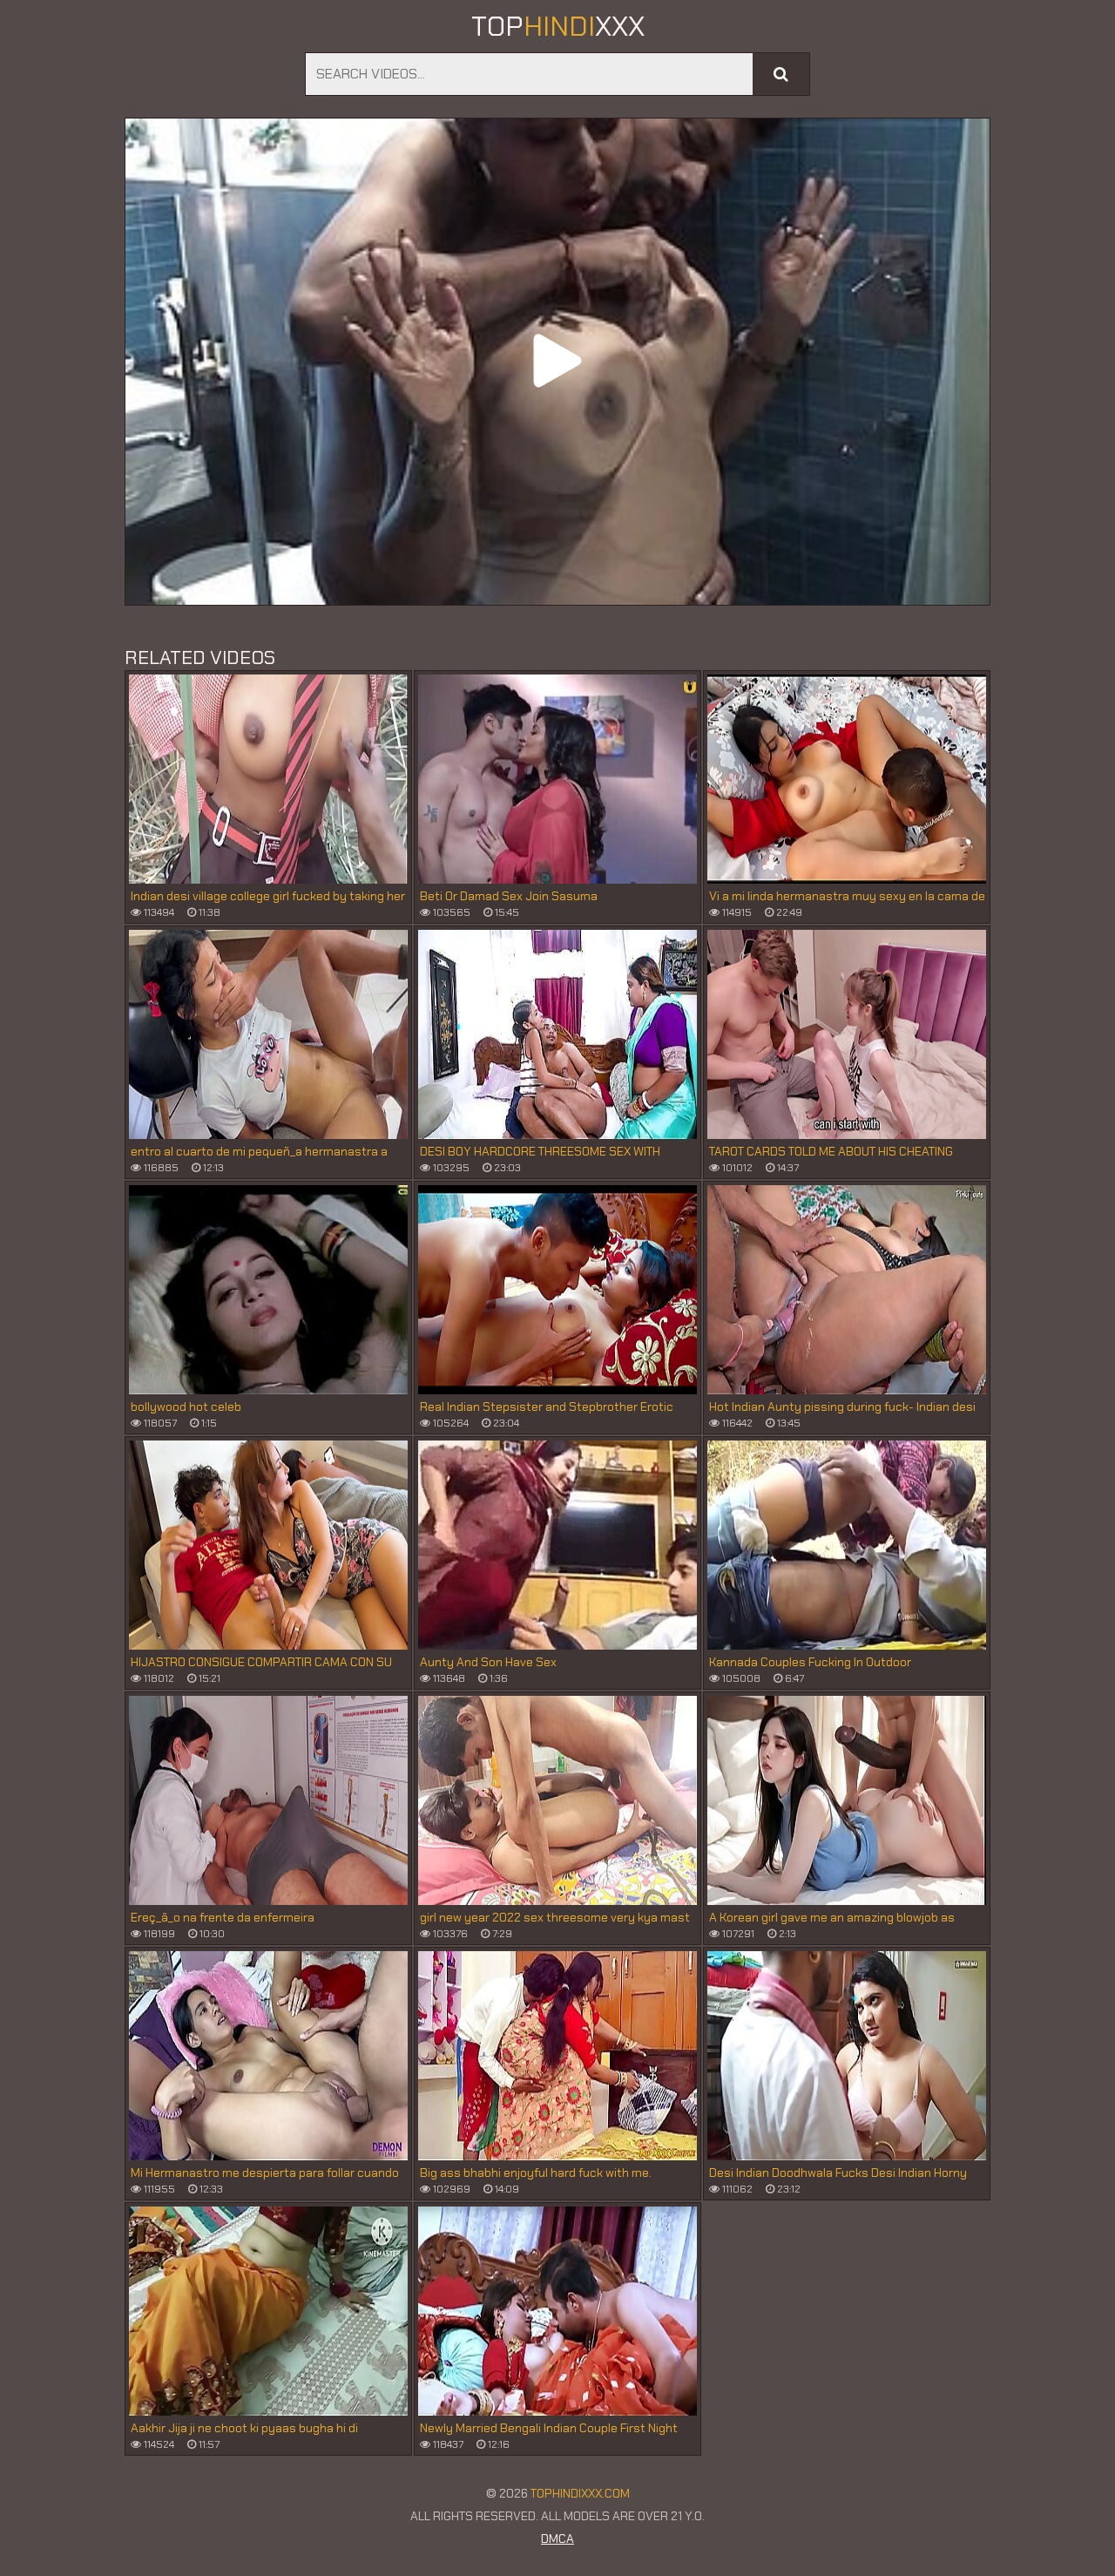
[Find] (781, 74)
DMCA (557, 2539)
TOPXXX (558, 26)
